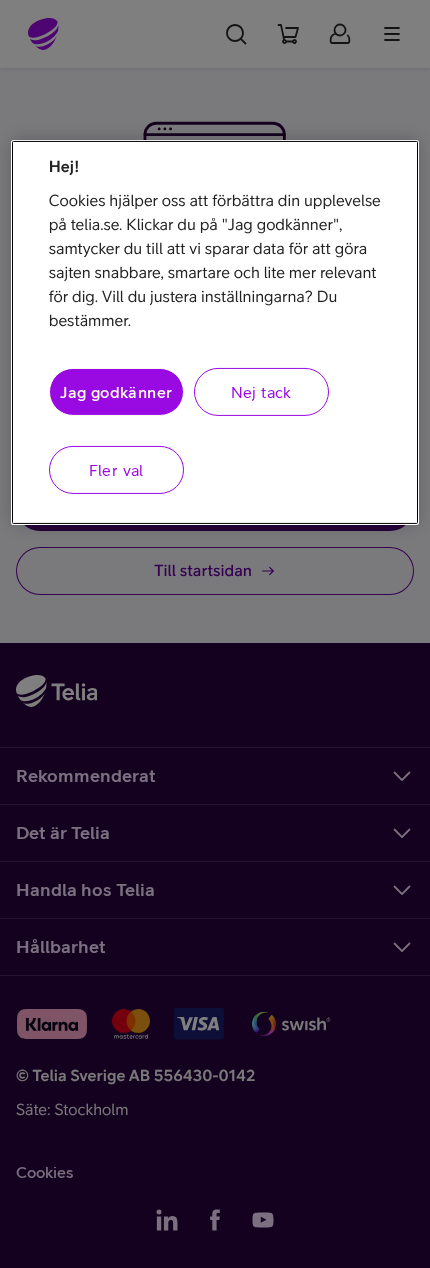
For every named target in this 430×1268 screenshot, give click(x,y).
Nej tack (261, 392)
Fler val (116, 470)
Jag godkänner (116, 392)
